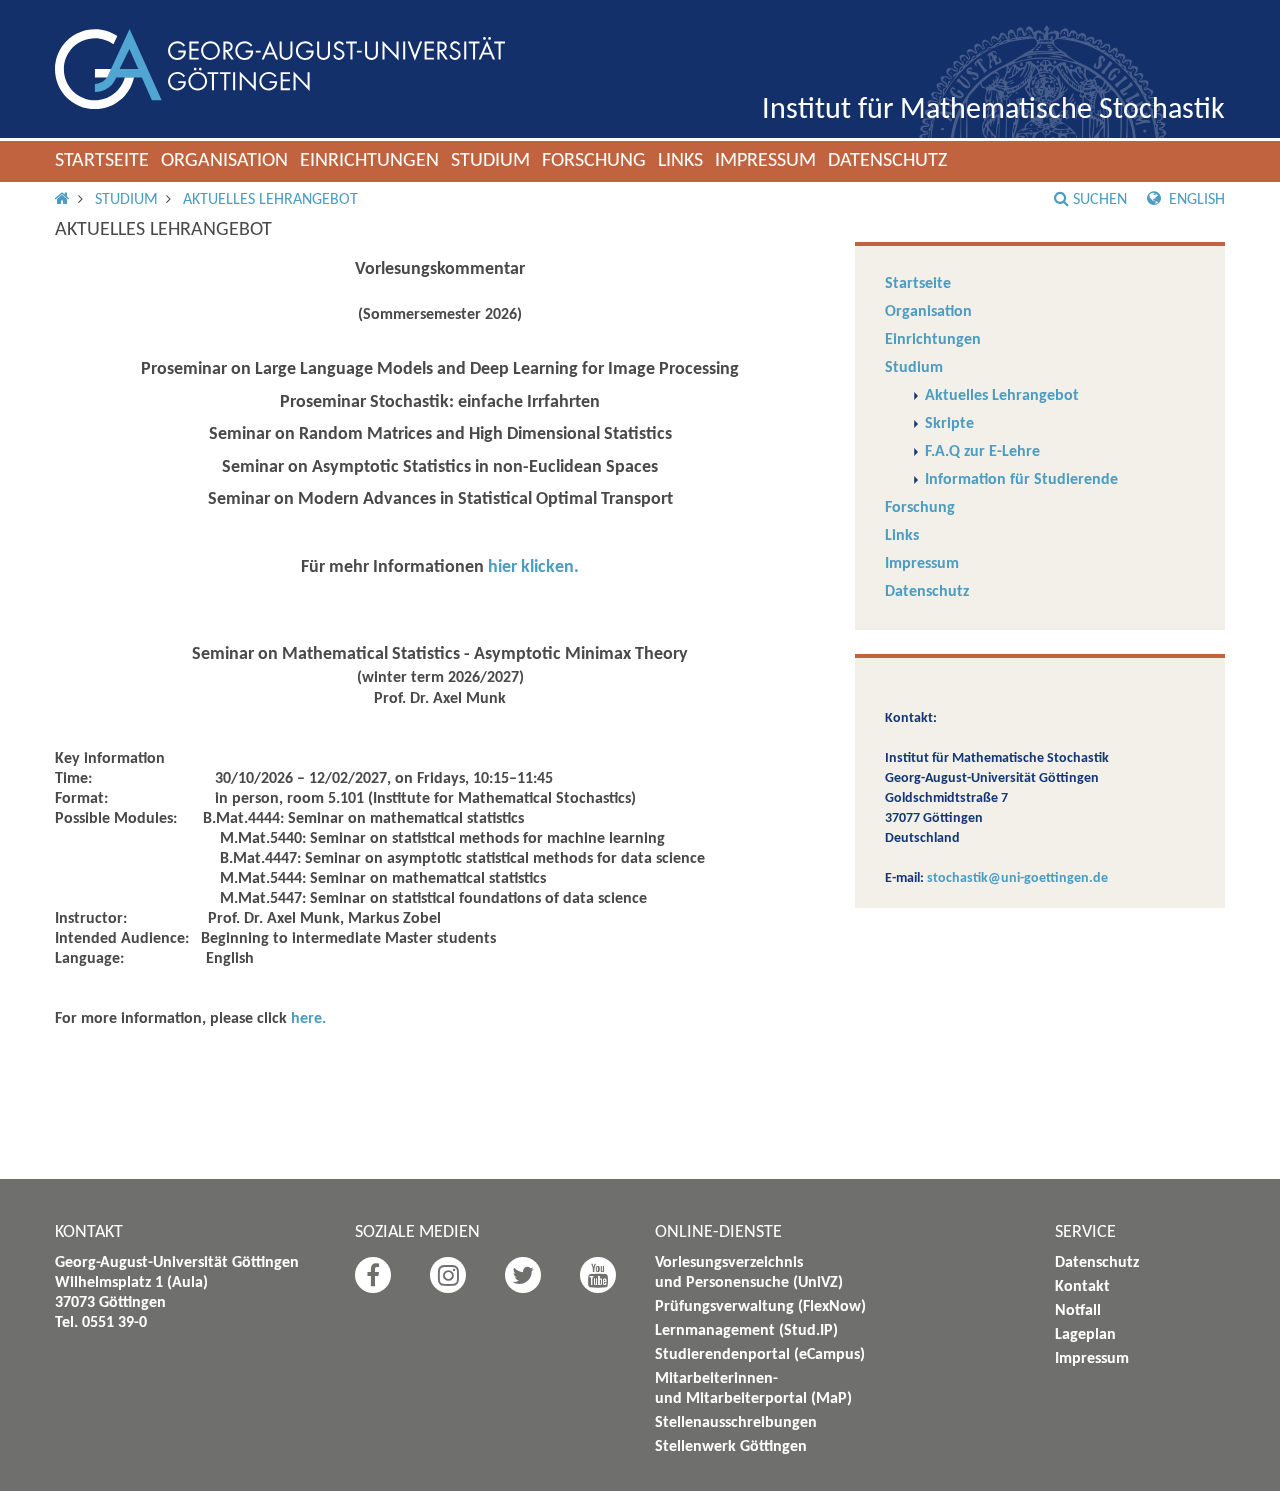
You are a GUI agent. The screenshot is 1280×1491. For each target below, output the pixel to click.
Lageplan (1085, 1335)
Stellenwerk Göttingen (731, 1447)
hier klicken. (533, 567)
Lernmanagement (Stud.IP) (746, 1331)
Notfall (1078, 1311)
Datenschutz (887, 161)
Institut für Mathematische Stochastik (993, 110)
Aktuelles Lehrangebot (270, 200)
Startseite (102, 161)
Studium (490, 161)
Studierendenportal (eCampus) (760, 1355)
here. (308, 1019)
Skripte (949, 424)
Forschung (594, 161)
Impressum (765, 161)
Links (680, 161)
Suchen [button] (1100, 200)
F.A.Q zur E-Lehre (982, 452)
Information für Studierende (1021, 480)
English (1195, 200)
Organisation (224, 161)
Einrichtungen (369, 161)
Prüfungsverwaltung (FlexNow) (760, 1307)
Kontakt (1082, 1287)
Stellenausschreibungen (736, 1423)
